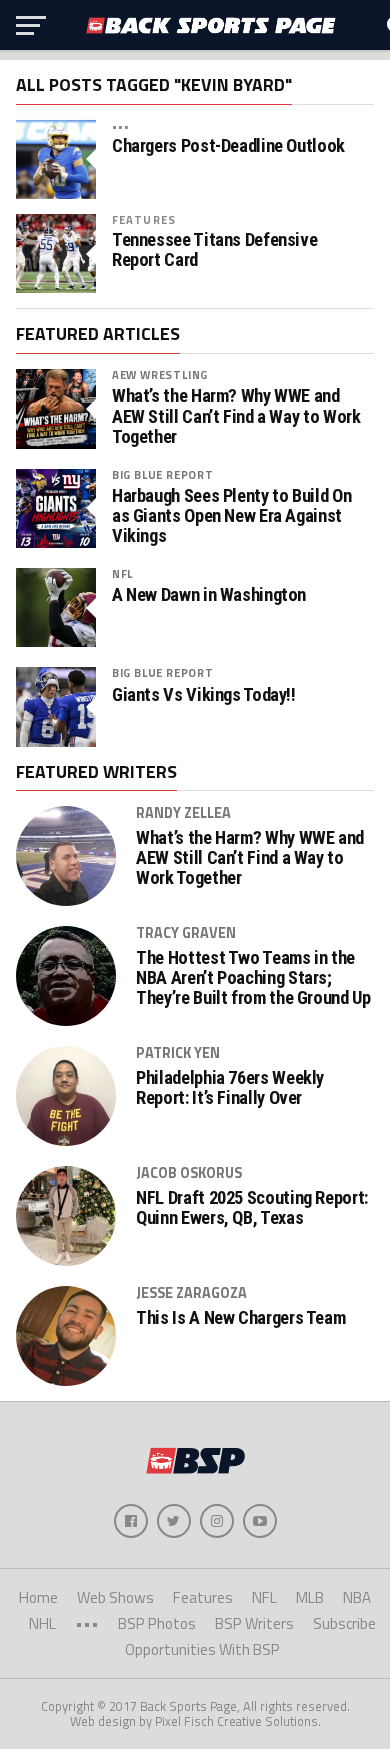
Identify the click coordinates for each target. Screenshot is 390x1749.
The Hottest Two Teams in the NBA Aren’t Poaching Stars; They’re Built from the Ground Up (253, 978)
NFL (122, 573)
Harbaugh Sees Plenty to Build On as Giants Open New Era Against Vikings (231, 516)
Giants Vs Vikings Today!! (204, 695)
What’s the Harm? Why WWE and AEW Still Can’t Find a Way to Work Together (236, 416)
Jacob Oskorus (189, 1173)
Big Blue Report (163, 474)
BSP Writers (254, 1623)
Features (144, 219)
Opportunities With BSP (202, 1649)
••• (121, 125)
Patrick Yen (178, 1053)
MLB (310, 1597)
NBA (357, 1597)
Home (38, 1597)
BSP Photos (157, 1623)
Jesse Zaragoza (191, 1293)
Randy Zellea (183, 813)
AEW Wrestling (160, 374)
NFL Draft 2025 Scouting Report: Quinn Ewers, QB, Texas (252, 1208)
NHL (42, 1623)
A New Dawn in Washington (209, 595)
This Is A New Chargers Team (240, 1318)
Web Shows (115, 1597)
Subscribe (344, 1623)
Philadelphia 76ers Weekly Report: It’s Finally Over (230, 1088)
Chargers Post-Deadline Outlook (228, 146)
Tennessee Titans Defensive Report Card (214, 250)
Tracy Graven (186, 933)
